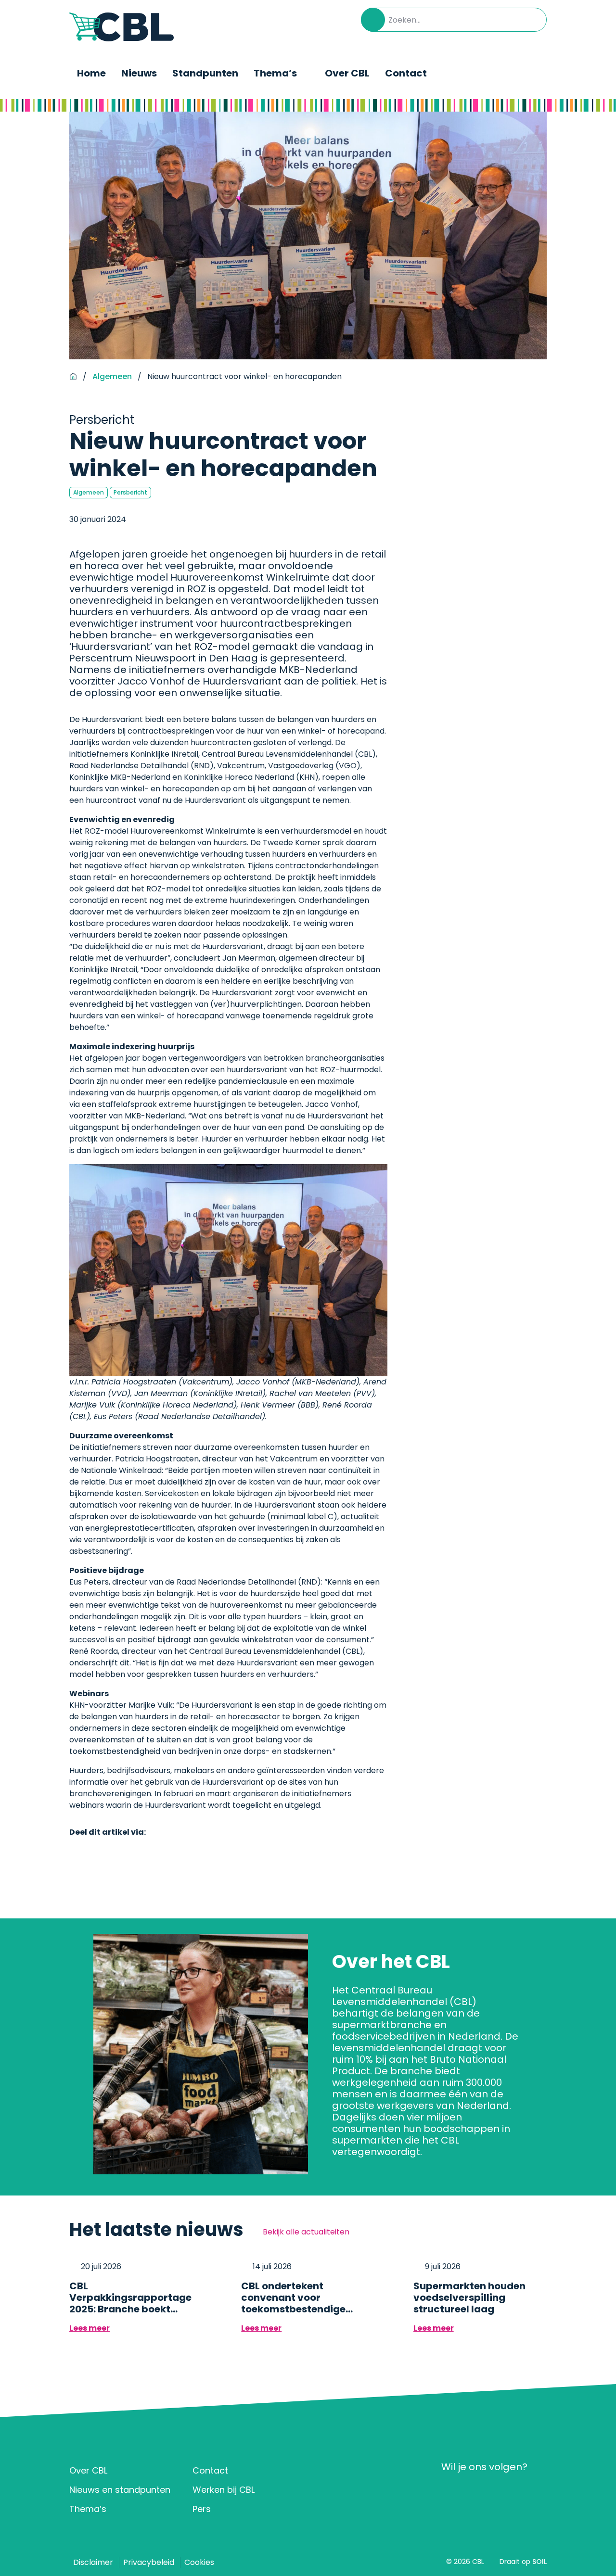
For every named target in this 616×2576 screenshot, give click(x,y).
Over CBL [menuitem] (347, 73)
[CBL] (122, 27)
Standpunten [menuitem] (205, 73)
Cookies (199, 2562)
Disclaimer (93, 2562)
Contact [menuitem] (406, 73)
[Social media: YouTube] (508, 2491)
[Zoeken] (373, 20)
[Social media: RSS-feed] (536, 2491)
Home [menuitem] (91, 73)
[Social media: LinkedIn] (452, 2491)
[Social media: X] (480, 2491)
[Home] (73, 377)
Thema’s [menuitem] (275, 73)
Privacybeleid (149, 2562)
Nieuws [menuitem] (139, 73)
